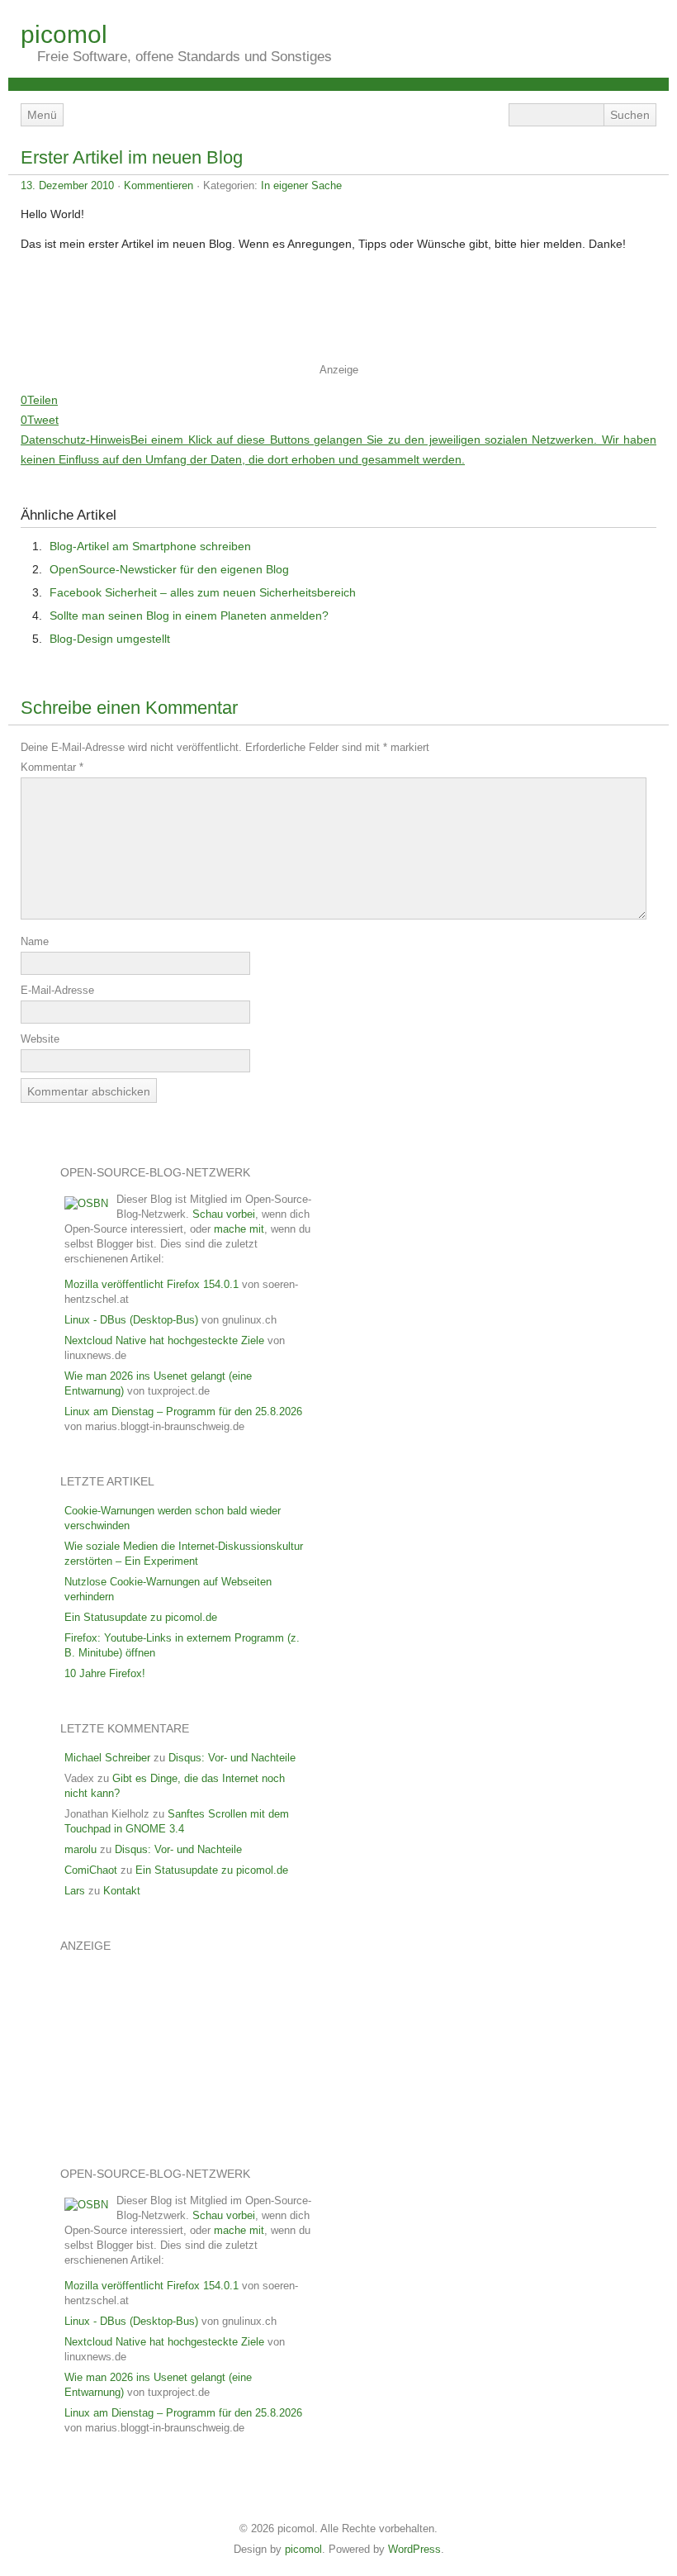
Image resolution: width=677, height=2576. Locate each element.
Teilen (43, 400)
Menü (42, 115)
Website (40, 1039)
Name (35, 941)
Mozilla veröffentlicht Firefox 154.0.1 (151, 1284)
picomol (64, 34)
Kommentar (52, 767)
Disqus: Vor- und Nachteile (232, 1758)
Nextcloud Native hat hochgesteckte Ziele (164, 1340)
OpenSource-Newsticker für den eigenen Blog (169, 569)
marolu (80, 1849)
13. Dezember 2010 (67, 185)
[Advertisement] (338, 313)
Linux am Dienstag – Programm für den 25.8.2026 (183, 1412)
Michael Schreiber (107, 1758)
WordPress (414, 2549)
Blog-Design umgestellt (110, 639)
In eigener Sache (301, 185)
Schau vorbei (224, 1214)
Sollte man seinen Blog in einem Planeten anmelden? (189, 615)
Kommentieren (159, 185)
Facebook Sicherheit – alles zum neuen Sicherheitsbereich (203, 592)
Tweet (43, 420)
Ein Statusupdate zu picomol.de (141, 1617)
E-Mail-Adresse (57, 990)
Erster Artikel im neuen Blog (132, 157)
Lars (75, 1891)
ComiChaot (91, 1870)
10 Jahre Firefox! (105, 1673)
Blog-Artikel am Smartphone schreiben (150, 546)
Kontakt (122, 1891)
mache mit (239, 1229)
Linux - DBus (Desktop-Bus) (131, 1320)
